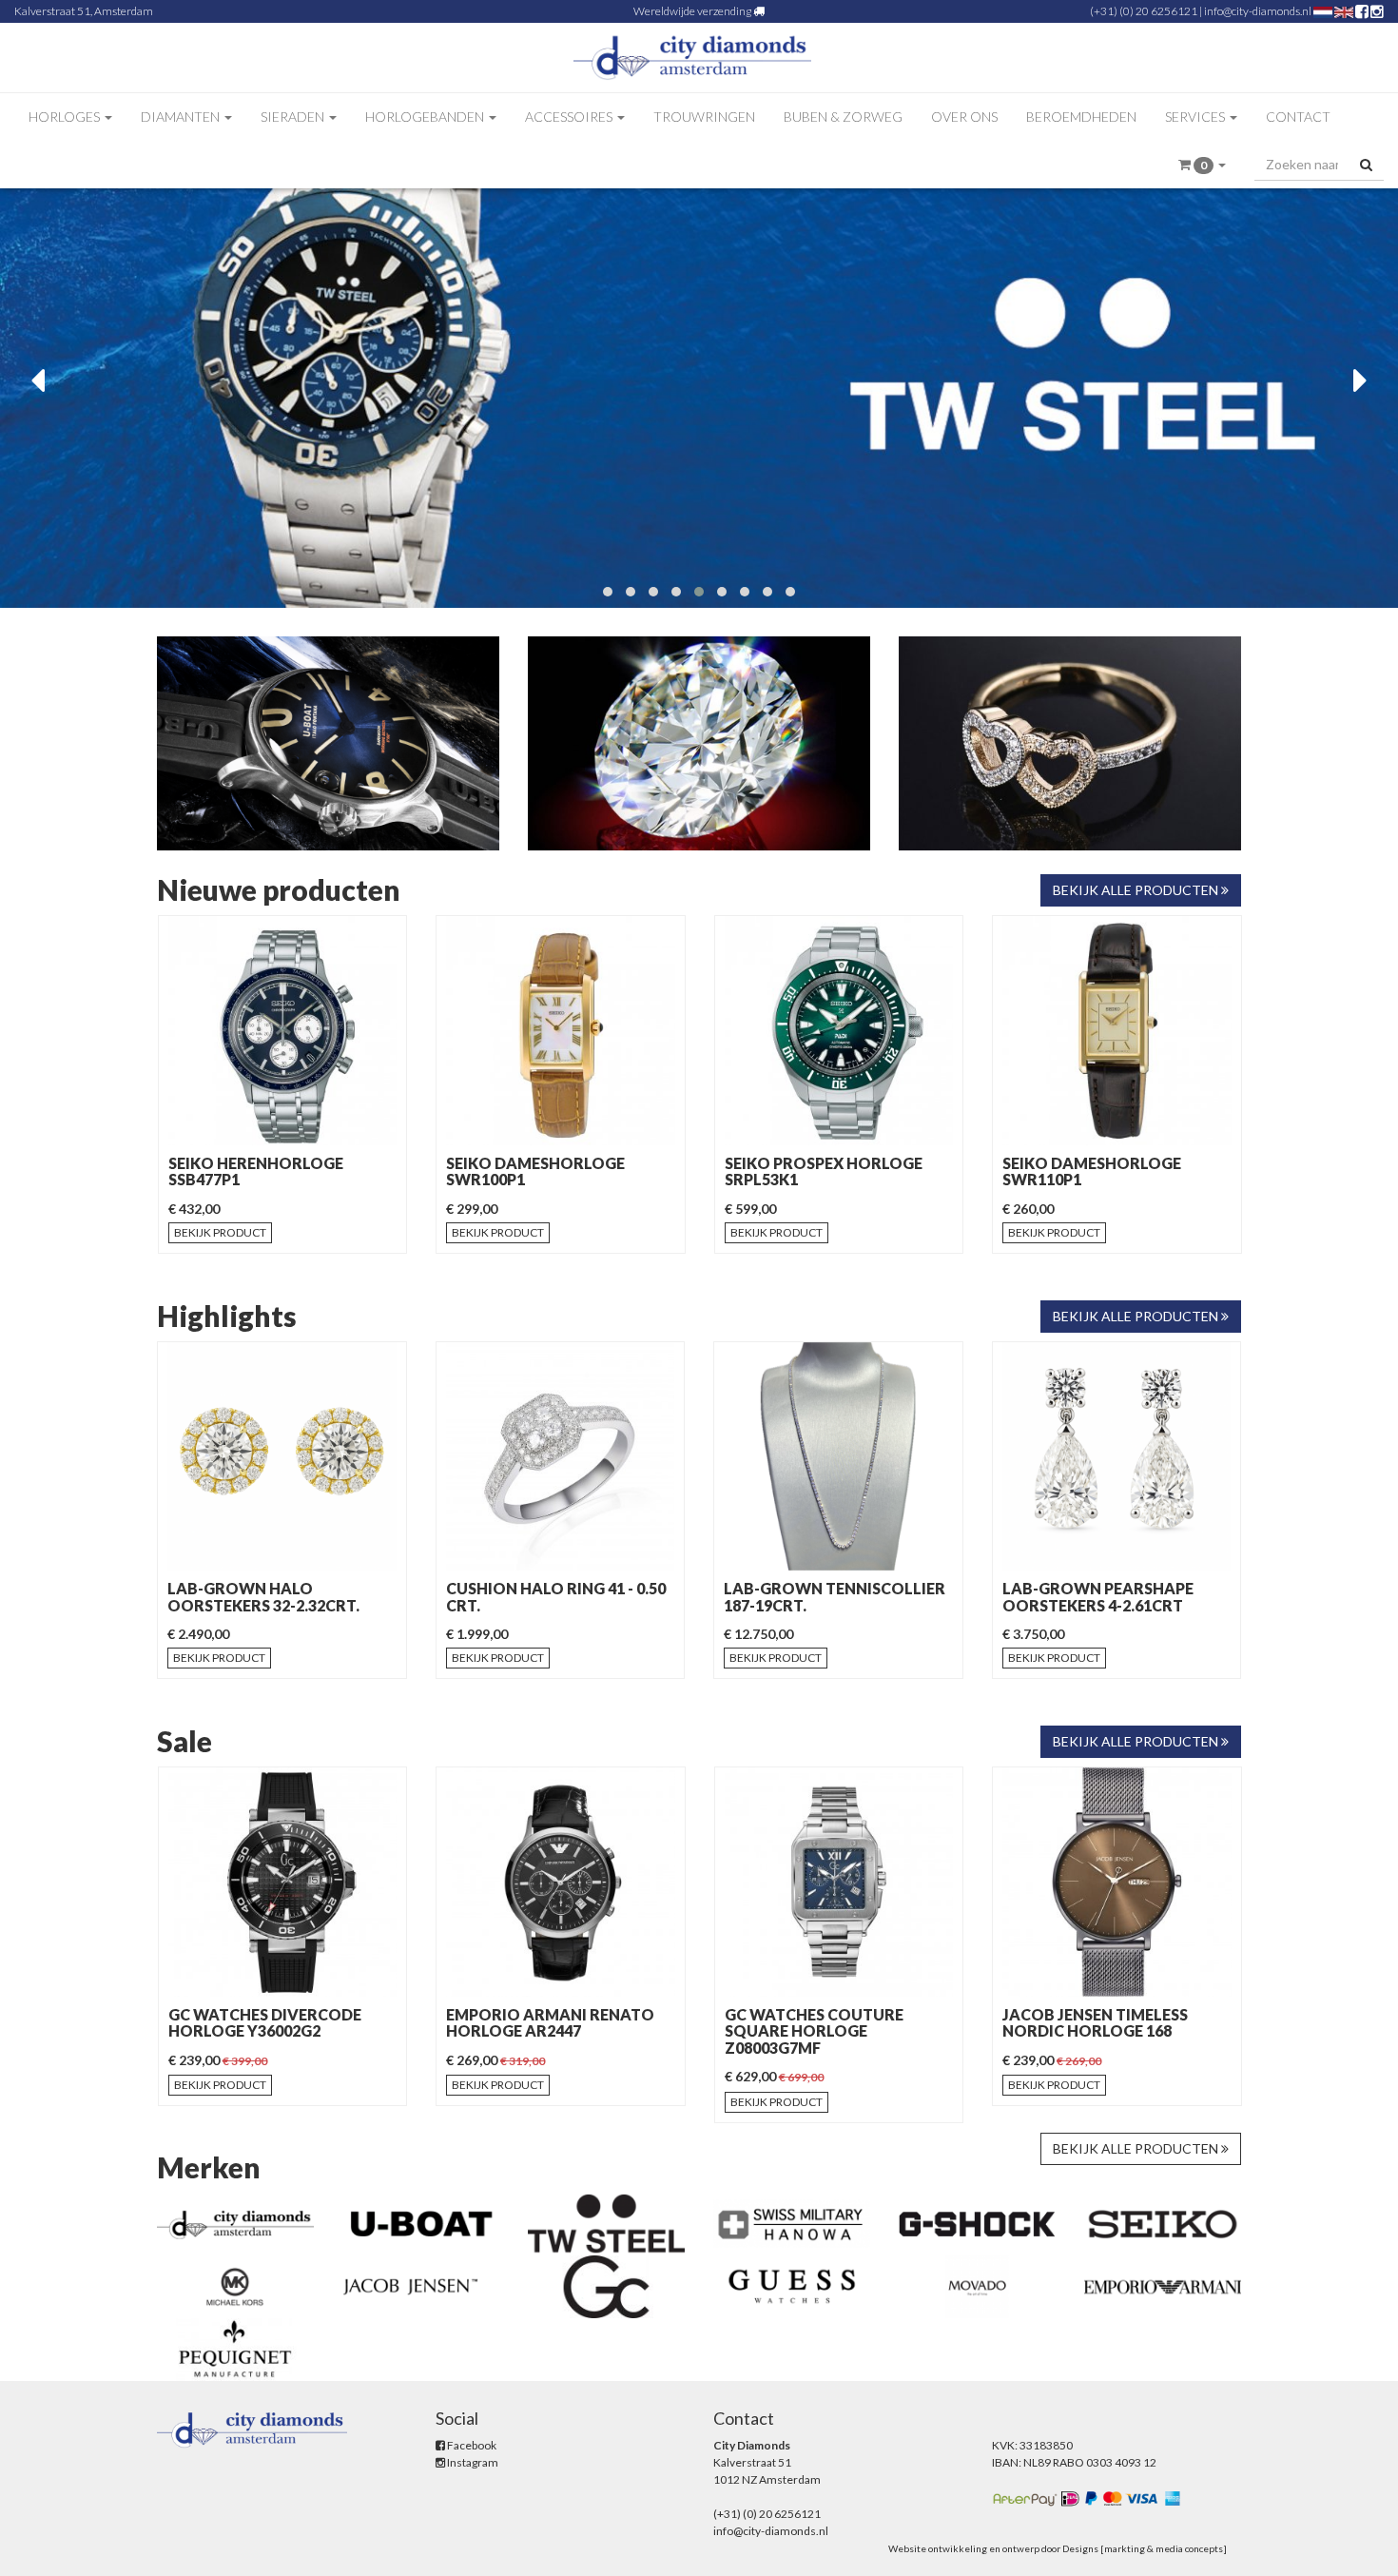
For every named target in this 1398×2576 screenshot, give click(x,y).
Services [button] (1196, 117)
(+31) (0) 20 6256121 (1144, 11)
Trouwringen (704, 117)
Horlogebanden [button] (426, 117)
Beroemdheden (1081, 117)
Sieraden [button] (294, 117)
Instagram (472, 2462)
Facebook (471, 2445)
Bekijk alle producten (1137, 890)
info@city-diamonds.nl (1258, 11)
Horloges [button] (66, 117)
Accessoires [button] (570, 117)
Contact (1298, 117)
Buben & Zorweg (843, 117)
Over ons (964, 117)
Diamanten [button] (182, 117)
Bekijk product (220, 1232)
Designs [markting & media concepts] (1145, 2548)
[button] (1202, 165)
